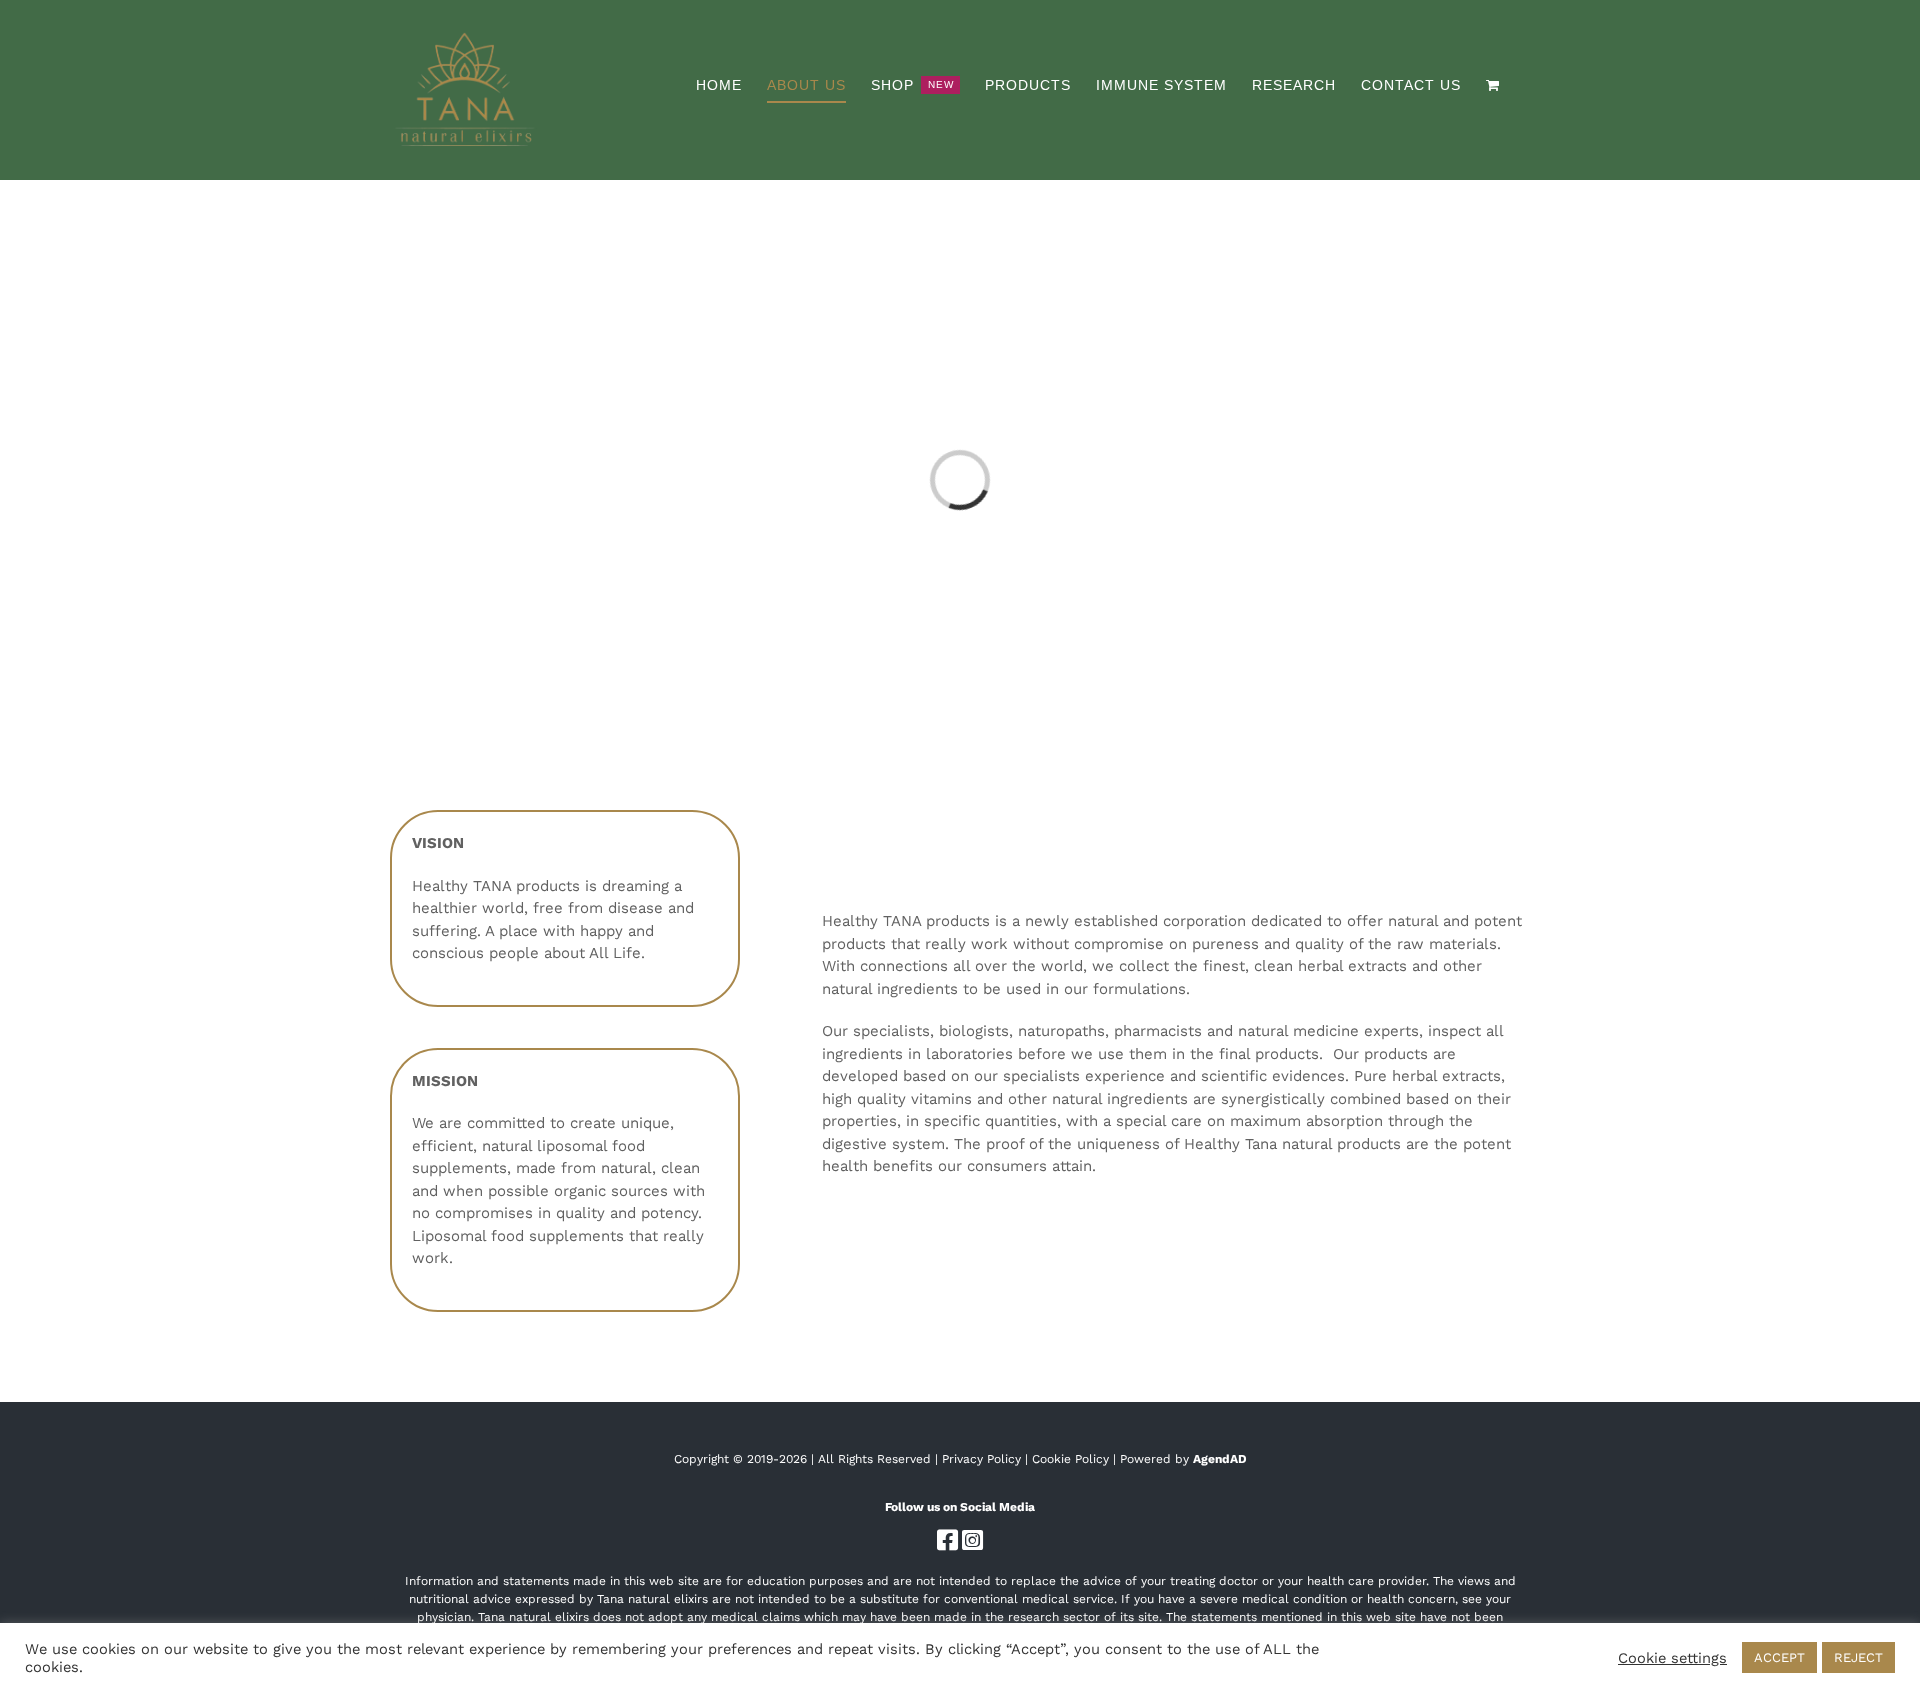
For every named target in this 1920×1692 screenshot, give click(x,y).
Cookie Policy (1070, 1459)
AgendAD (1220, 1459)
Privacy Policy (981, 1459)
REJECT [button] (1858, 1657)
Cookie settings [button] (1672, 1658)
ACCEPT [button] (1779, 1657)
